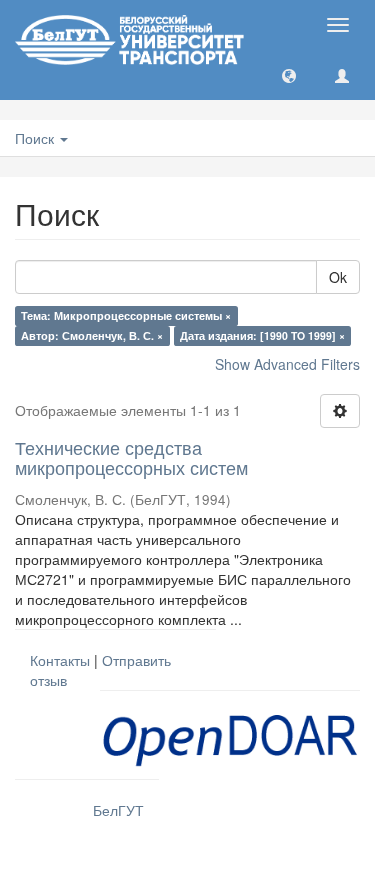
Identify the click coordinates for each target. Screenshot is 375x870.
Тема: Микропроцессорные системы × (126, 315)
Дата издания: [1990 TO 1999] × (262, 335)
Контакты (60, 660)
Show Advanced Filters (287, 364)
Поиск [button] (36, 138)
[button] (289, 75)
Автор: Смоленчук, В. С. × (92, 335)
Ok (338, 277)
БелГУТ (118, 810)
